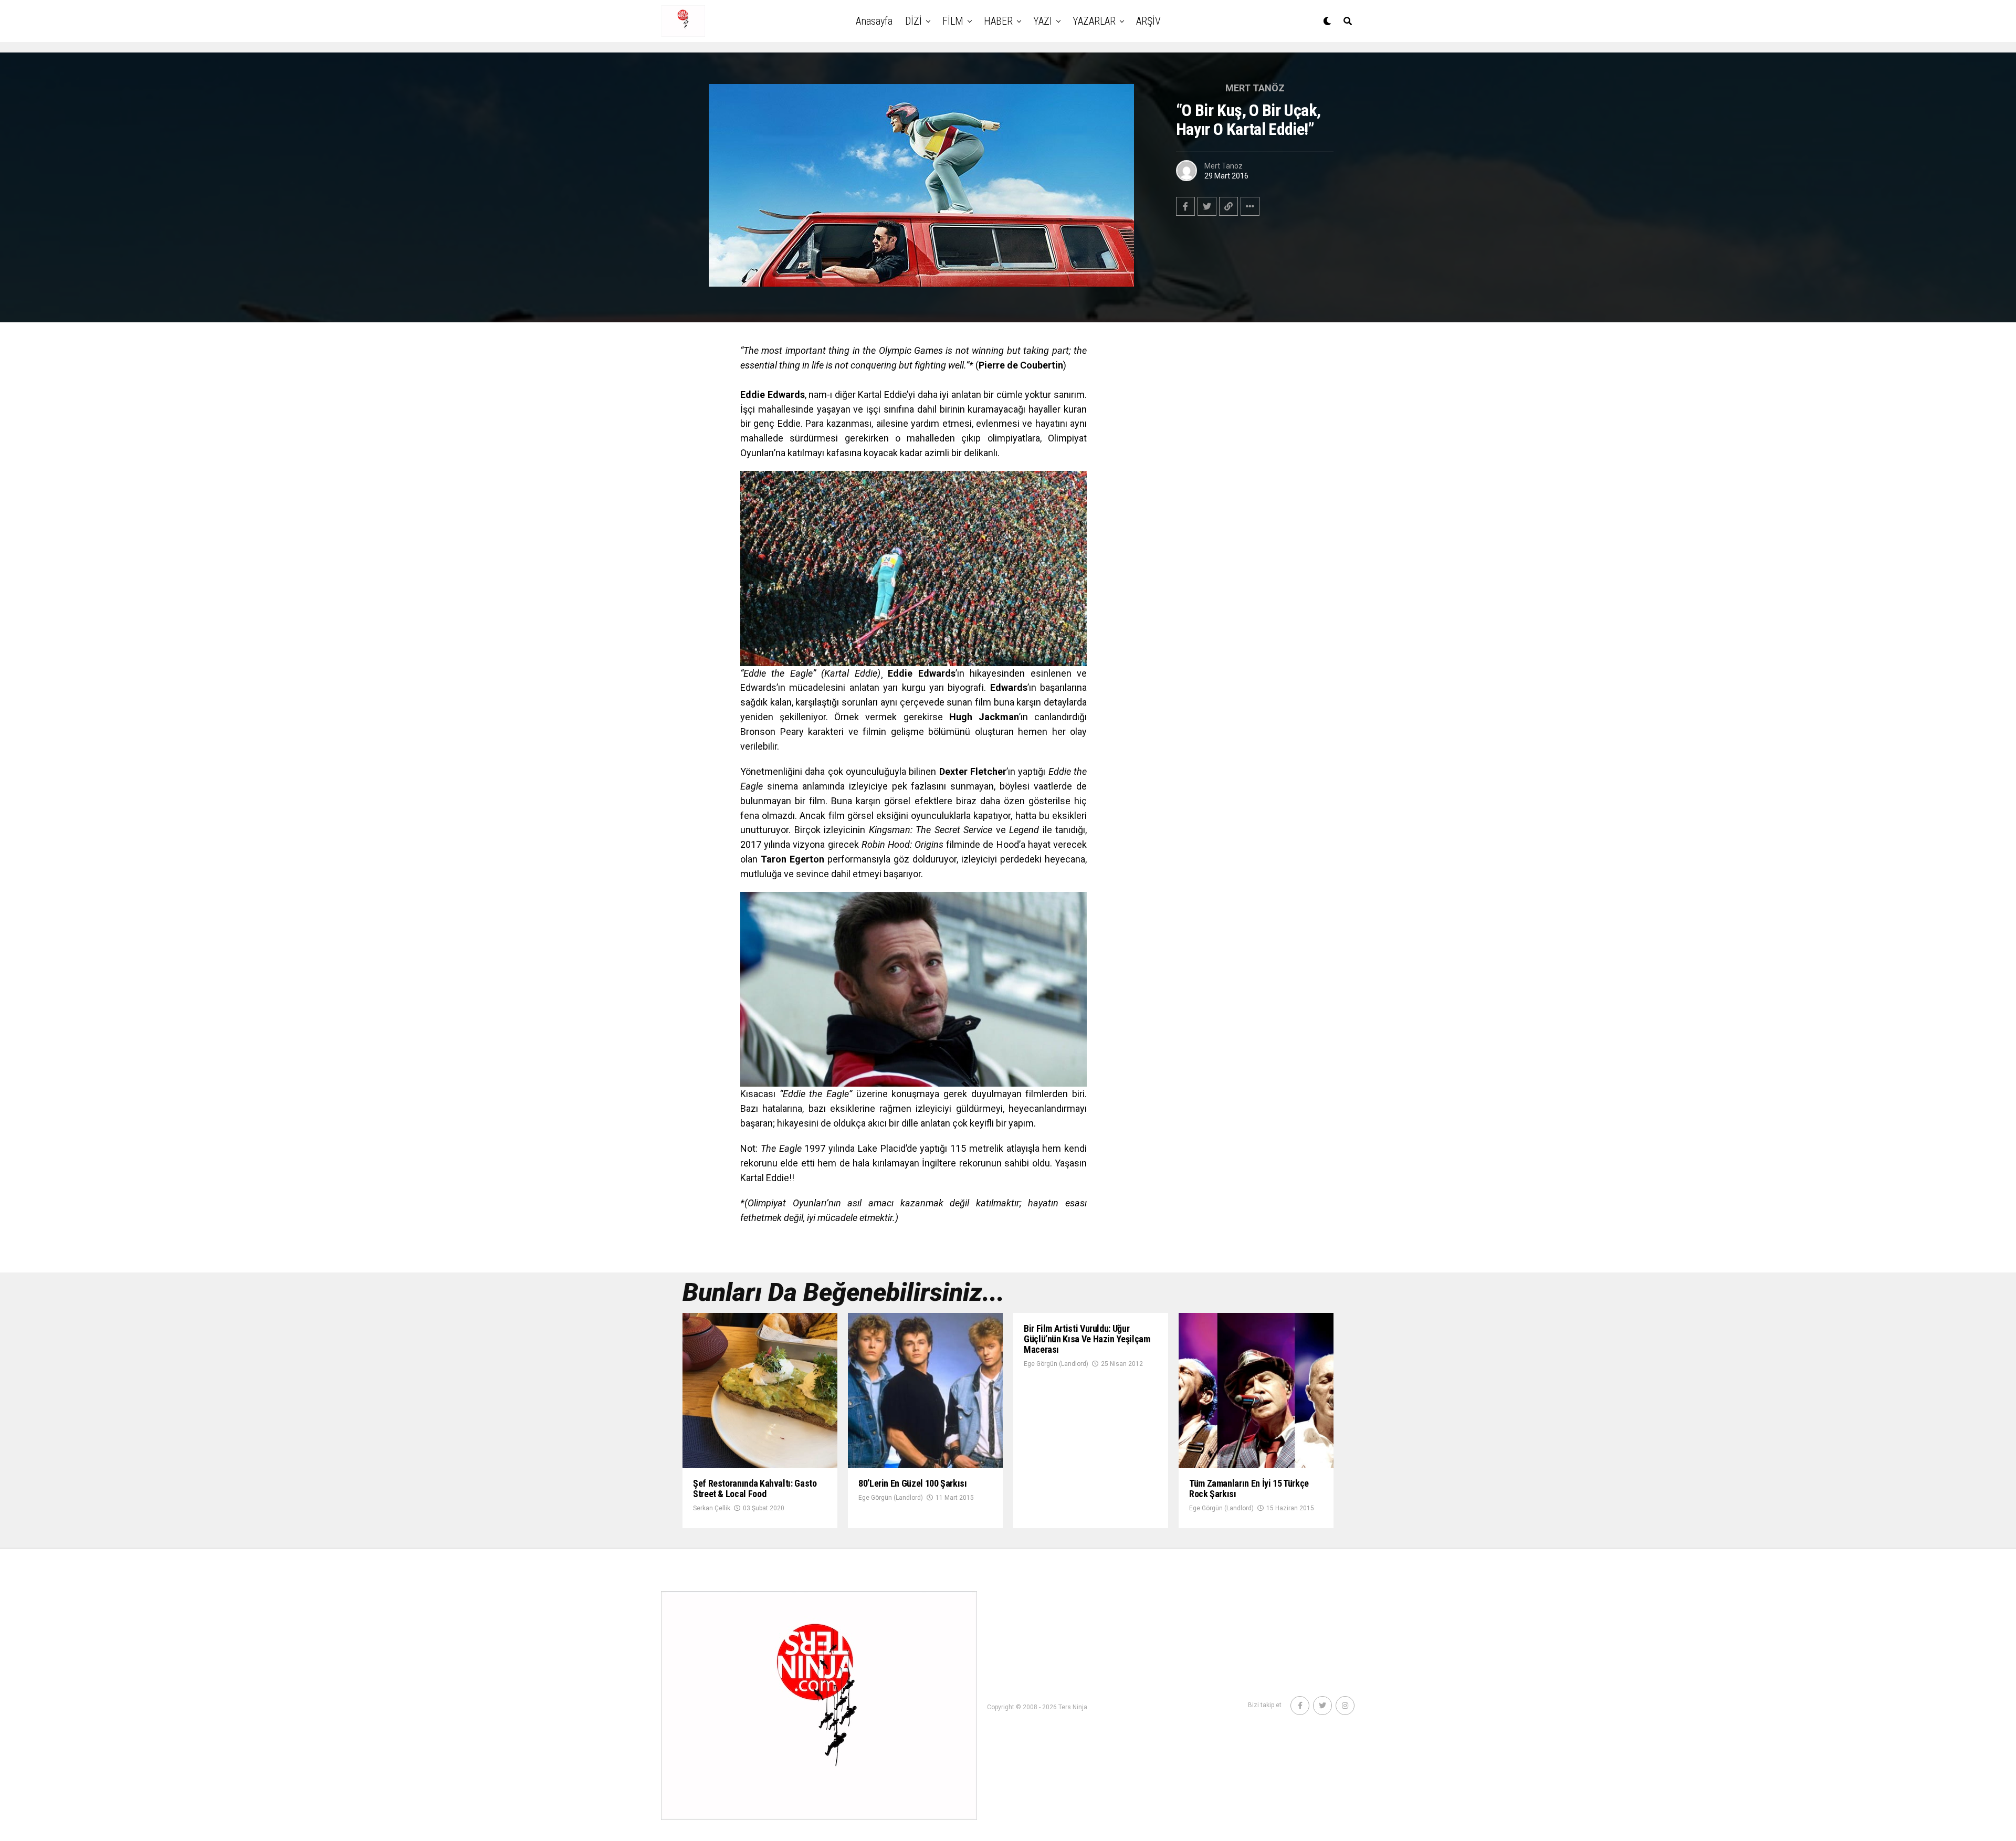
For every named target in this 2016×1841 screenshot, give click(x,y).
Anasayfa (874, 21)
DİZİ (913, 21)
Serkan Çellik (712, 1508)
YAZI (1043, 21)
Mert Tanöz (1224, 166)
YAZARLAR (1094, 21)
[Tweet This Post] (1207, 206)
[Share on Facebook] (1185, 206)
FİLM (953, 21)
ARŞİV (1148, 21)
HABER (998, 21)
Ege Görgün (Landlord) (891, 1498)
